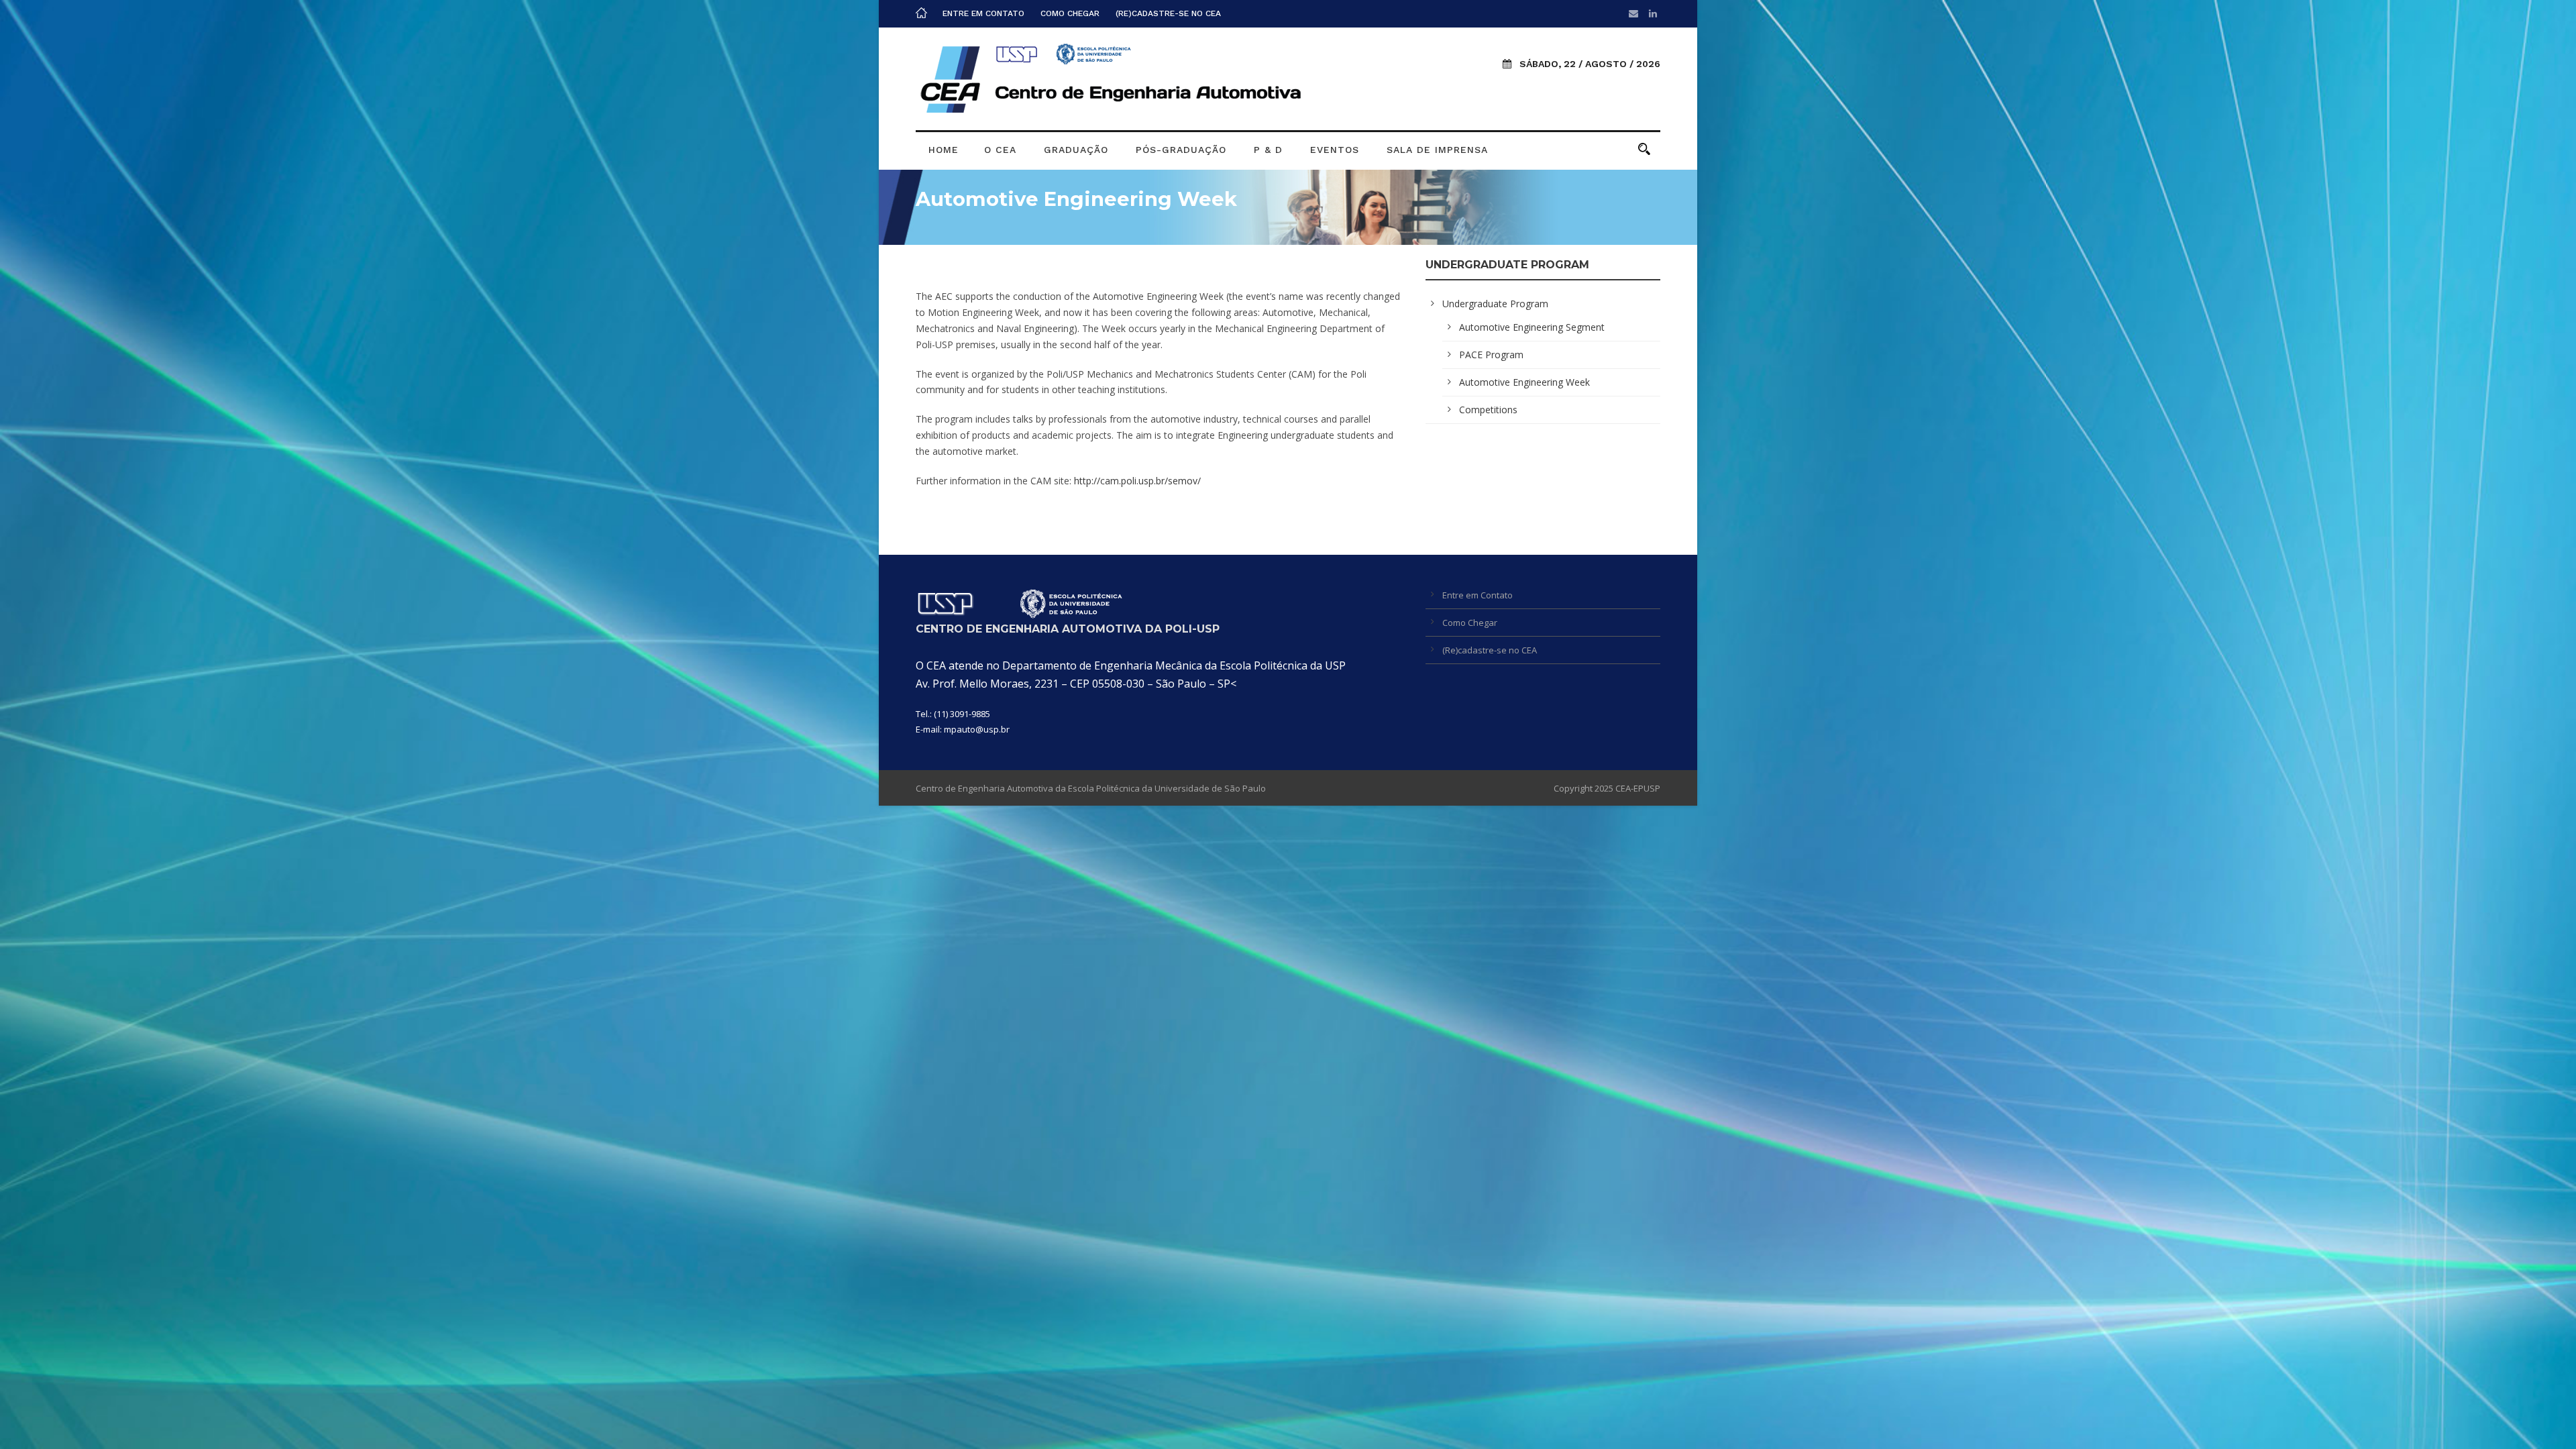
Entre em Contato (983, 13)
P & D (1268, 150)
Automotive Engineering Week (1524, 382)
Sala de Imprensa (1437, 150)
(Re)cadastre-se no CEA (1168, 13)
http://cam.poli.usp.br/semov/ (1137, 481)
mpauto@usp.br (977, 729)
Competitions (1488, 410)
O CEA (1000, 150)
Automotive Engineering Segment (1532, 327)
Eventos (1335, 150)
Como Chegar (1070, 13)
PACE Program (1491, 355)
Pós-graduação (1181, 150)
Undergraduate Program (1495, 304)
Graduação (1076, 150)
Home (944, 150)
